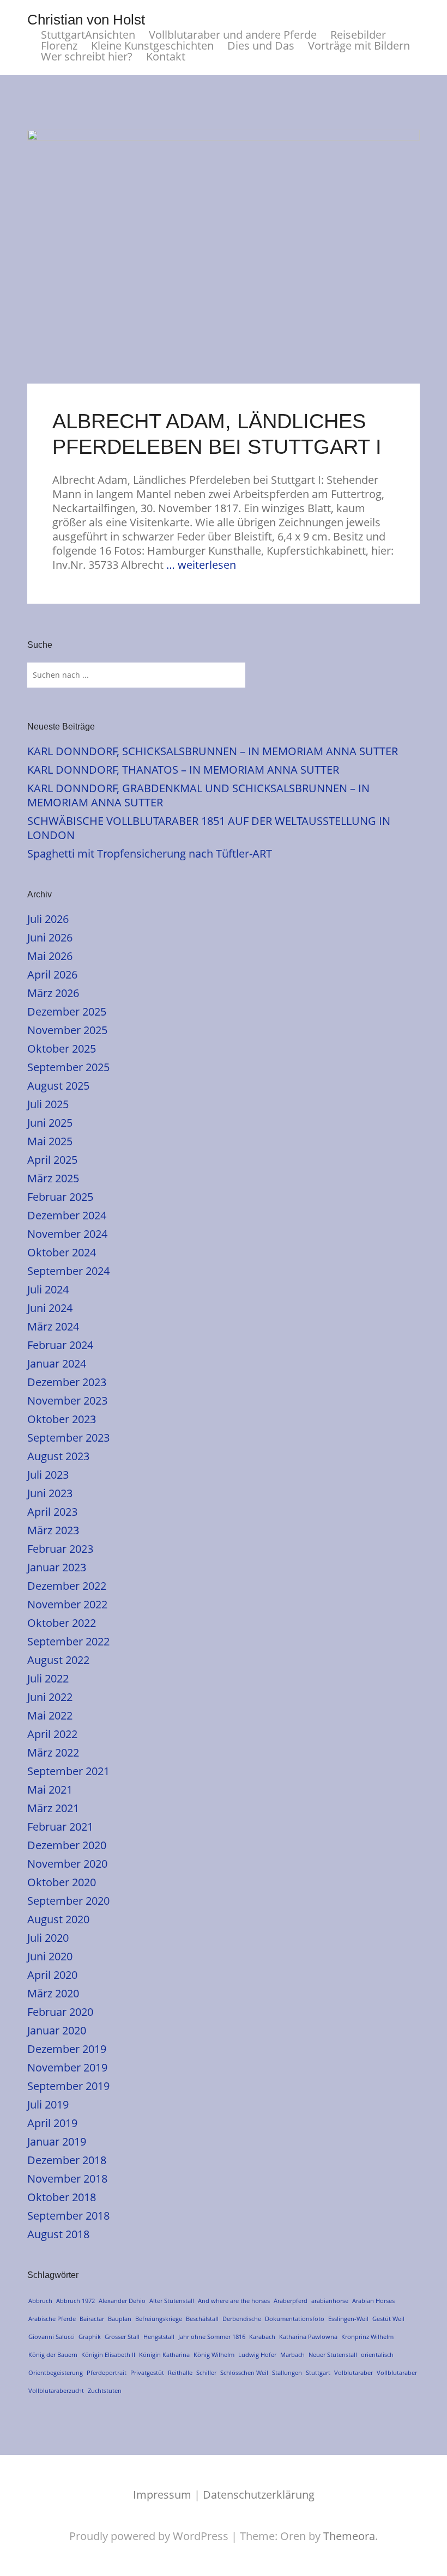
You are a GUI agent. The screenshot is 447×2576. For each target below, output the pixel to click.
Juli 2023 (48, 1475)
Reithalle (180, 2373)
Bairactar (92, 2319)
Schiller (206, 2373)
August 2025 (58, 1086)
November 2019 (67, 2067)
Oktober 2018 (62, 2197)
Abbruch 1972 (75, 2301)
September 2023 (68, 1438)
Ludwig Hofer (257, 2355)
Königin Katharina (164, 2355)
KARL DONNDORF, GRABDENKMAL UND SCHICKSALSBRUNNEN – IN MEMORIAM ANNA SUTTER (198, 795)
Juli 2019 (48, 2104)
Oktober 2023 (62, 1419)
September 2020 (68, 1901)
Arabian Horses (373, 2301)
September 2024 (68, 1271)
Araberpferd (291, 2301)
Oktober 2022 (62, 1623)
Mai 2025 (50, 1141)
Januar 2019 (57, 2141)
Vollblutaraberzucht (56, 2390)
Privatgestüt (147, 2373)
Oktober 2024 (62, 1252)
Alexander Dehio (122, 2301)
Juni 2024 (50, 1308)
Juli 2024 (48, 1289)
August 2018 (58, 2234)
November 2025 (67, 1030)
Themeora (349, 2536)
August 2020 (58, 1919)
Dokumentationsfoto (295, 2319)
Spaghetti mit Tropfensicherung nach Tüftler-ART (150, 853)
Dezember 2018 (67, 2160)
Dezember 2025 (67, 1011)
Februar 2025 (60, 1197)
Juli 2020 (48, 1938)
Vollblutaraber (397, 2373)
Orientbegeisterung (56, 2373)
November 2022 (67, 1604)
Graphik (90, 2337)
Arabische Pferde (52, 2319)
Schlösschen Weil (244, 2373)
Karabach (262, 2337)
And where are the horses (234, 2301)
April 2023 (52, 1512)
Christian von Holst (86, 20)
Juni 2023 (50, 1493)
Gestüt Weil (388, 2319)
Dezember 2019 (67, 2049)
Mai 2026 (50, 956)
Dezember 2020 (67, 1845)
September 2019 (68, 2086)
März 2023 (53, 1530)
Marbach (292, 2355)
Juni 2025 (50, 1123)
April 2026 (52, 974)
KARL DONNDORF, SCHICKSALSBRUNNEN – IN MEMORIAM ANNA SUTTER (213, 751)
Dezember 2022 (67, 1586)
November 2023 (67, 1401)
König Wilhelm (214, 2355)
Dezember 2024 (67, 1215)
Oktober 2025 (62, 1049)
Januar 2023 (57, 1567)
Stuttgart (318, 2373)
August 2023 (58, 1456)
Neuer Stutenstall (333, 2355)
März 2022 (53, 1752)
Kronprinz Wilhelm (367, 2337)
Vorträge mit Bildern (359, 46)
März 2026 (53, 993)
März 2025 (53, 1178)
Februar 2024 (60, 1345)
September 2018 (68, 2216)
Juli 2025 (48, 1104)
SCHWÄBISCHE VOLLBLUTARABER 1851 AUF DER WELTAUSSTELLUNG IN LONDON (209, 828)
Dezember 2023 (67, 1382)
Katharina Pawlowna (308, 2337)
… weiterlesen (201, 565)
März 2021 (53, 1808)
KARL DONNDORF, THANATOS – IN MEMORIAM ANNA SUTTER (183, 770)
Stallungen (287, 2373)
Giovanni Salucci (52, 2337)
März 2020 (53, 1993)
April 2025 (52, 1160)
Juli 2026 (48, 919)
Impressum (162, 2495)
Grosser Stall (122, 2337)
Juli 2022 (48, 1678)
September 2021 (68, 1771)
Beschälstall (202, 2319)
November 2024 (67, 1234)
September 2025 (68, 1067)
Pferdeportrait (107, 2373)
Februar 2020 (60, 2012)
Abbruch (40, 2301)
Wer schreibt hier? (87, 57)
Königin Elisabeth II (108, 2355)
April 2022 (52, 1734)
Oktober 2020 (62, 1882)
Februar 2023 (60, 1549)
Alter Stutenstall (172, 2301)
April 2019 (52, 2123)
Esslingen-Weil (348, 2319)
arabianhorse (330, 2301)
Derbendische (242, 2319)
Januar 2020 (57, 2030)
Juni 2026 (50, 937)
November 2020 (67, 1864)
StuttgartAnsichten (88, 35)
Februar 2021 (60, 1827)
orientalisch (377, 2355)
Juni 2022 (50, 1697)
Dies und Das (261, 46)
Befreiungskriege (159, 2319)
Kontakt (166, 57)
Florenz (59, 46)
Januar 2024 (57, 1363)
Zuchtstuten (105, 2390)
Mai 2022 (50, 1715)
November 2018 (67, 2179)
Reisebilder (358, 35)
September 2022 (68, 1641)
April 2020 (52, 1975)
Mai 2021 (50, 1790)
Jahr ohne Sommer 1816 (212, 2337)
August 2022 (58, 1660)
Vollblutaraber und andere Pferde (233, 35)
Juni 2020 (50, 1956)
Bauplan (120, 2319)
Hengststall (159, 2337)
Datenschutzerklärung (259, 2495)
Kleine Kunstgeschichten (152, 46)
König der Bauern (53, 2355)
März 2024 (53, 1326)
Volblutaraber (354, 2373)
